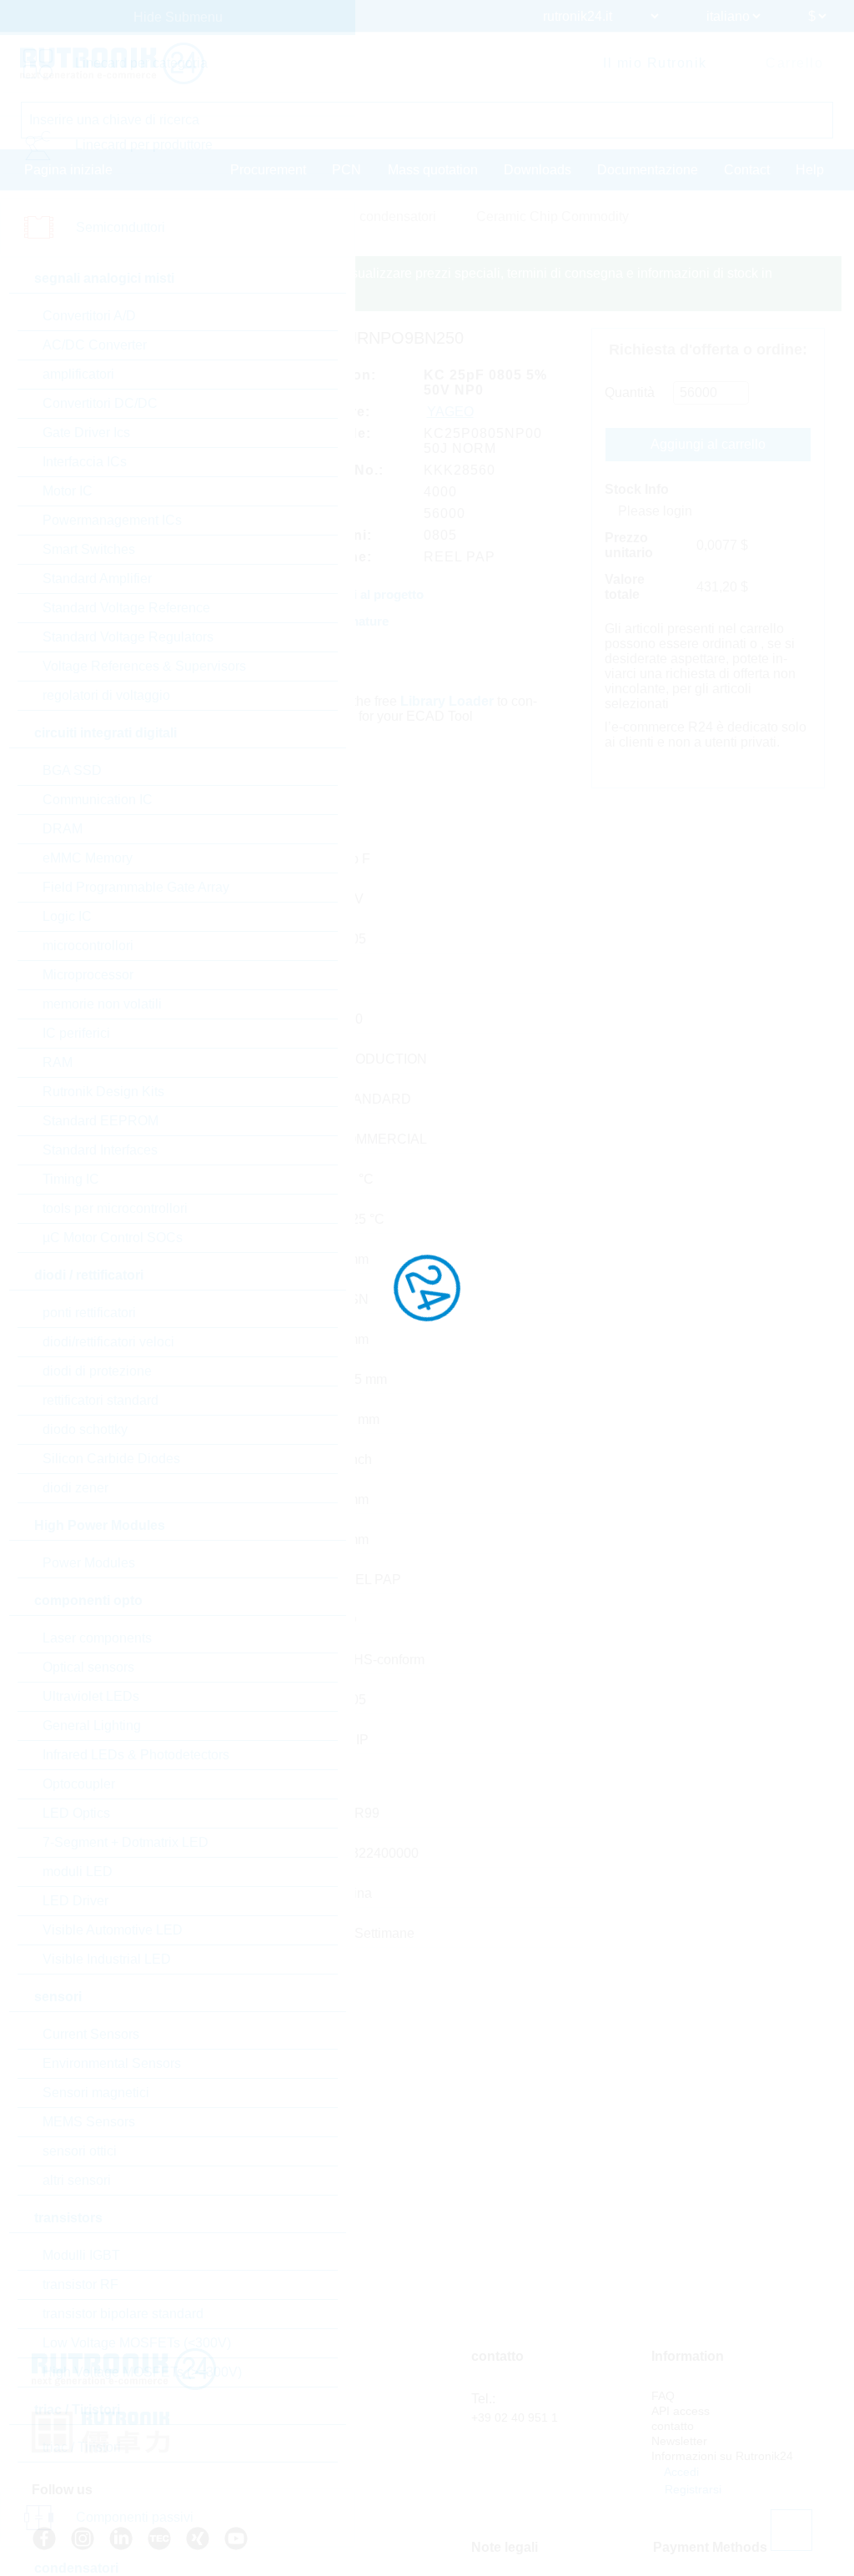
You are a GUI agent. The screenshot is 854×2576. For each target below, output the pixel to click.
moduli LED (78, 1872)
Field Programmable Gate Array (136, 887)
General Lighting (92, 1726)
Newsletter (679, 2441)
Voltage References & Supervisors (144, 666)
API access (681, 2411)
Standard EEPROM (100, 1121)
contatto (673, 2426)
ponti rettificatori (89, 1313)
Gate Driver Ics (86, 433)
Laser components (97, 1638)
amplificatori (78, 374)
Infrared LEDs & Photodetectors (136, 1755)
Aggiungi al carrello (708, 444)
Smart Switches (89, 549)
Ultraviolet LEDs (91, 1696)
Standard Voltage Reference (126, 608)
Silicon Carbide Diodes (111, 1459)
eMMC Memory (88, 858)
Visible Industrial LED (107, 1959)
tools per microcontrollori (115, 1208)
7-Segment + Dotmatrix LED (126, 1842)
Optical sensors (88, 1667)
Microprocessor (88, 975)
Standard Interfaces (100, 1150)
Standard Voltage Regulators (128, 637)
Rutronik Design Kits (103, 1092)
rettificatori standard (100, 1400)
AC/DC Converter (95, 345)
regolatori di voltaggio (106, 695)
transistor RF (80, 2284)
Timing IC (71, 1179)
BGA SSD (72, 770)
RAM (58, 1062)
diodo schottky (85, 1429)
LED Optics (76, 1813)
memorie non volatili (102, 1004)
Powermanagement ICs (112, 520)
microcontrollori (88, 946)
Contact (747, 170)
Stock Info (637, 489)
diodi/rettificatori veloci (108, 1342)
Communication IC (98, 800)
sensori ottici (80, 2151)
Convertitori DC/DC (100, 403)
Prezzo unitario (629, 545)
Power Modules (89, 1563)
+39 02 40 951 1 (515, 2418)
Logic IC (67, 916)
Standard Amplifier (97, 579)
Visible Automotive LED (113, 1930)
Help (810, 170)
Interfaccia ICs (85, 462)
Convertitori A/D (89, 316)
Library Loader (447, 701)
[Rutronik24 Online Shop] (112, 63)
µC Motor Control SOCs (113, 1238)
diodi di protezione (97, 1371)
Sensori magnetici (96, 2093)
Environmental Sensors (112, 2063)
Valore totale (625, 587)
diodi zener (75, 1488)
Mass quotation (433, 170)
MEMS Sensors (89, 2122)
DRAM (63, 829)
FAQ (663, 2396)
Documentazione (648, 170)
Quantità (630, 392)
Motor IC (68, 491)
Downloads (538, 170)
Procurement (268, 170)
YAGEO (450, 412)
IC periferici (76, 1033)
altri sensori (77, 2180)
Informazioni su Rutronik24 (722, 2456)
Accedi (680, 2472)
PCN (347, 170)
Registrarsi (691, 2489)
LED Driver (75, 1901)
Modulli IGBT (81, 2255)
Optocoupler (79, 1784)
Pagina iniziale (68, 170)
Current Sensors (91, 2034)
